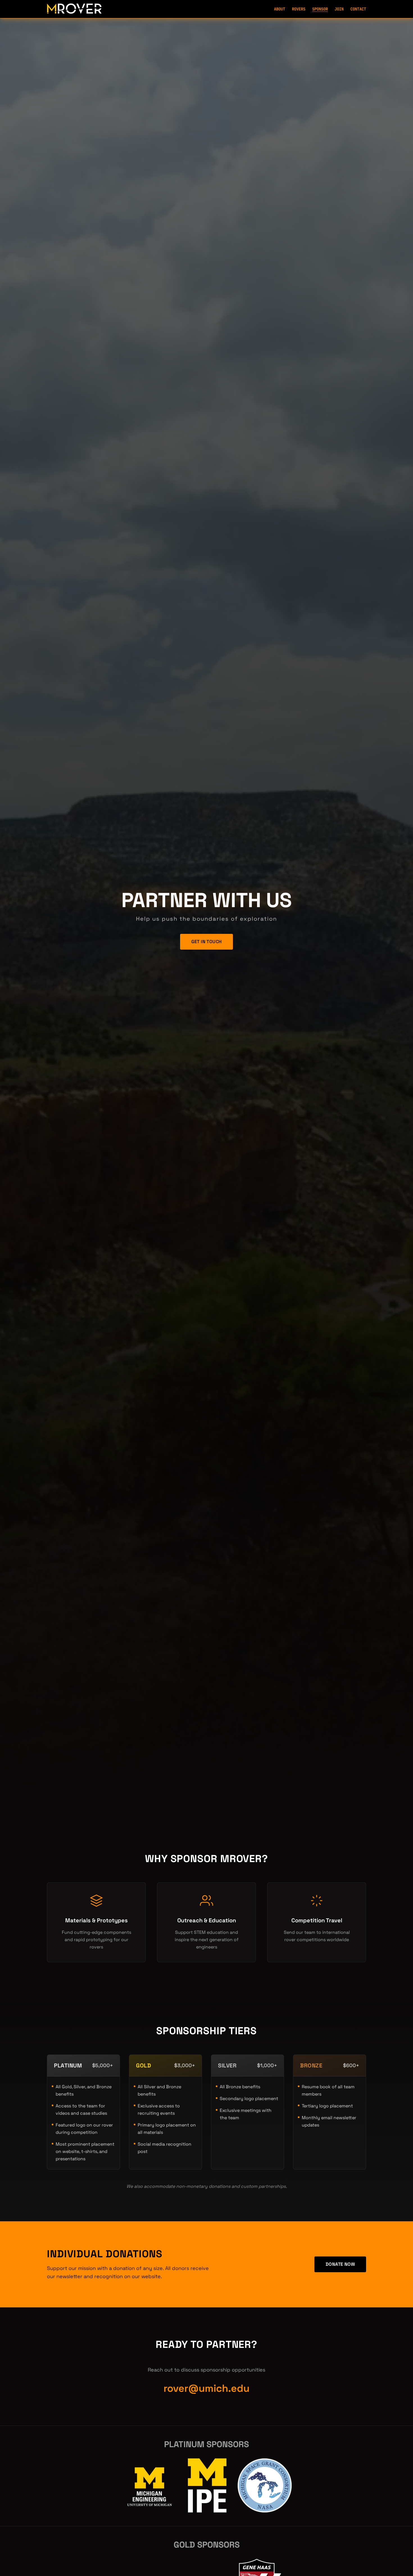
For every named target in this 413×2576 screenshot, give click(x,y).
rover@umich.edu (206, 2388)
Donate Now (340, 2264)
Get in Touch (207, 942)
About (280, 9)
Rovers (299, 9)
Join (339, 9)
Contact (358, 9)
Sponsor (320, 9)
